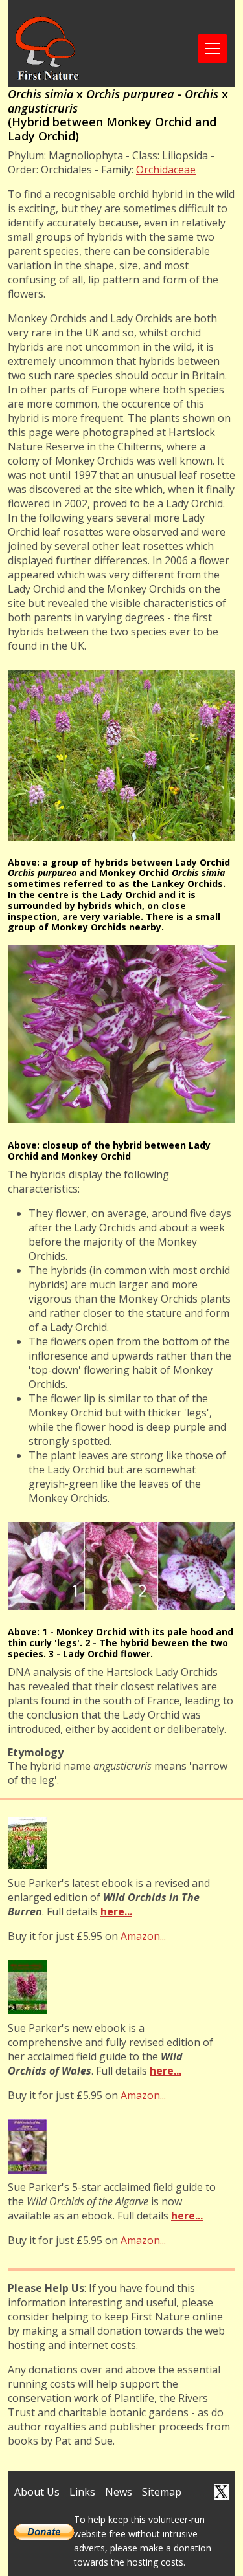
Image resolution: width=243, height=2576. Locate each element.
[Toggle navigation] (213, 49)
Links (82, 2492)
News (119, 2492)
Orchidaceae (166, 170)
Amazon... (143, 1936)
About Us (37, 2492)
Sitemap (162, 2492)
